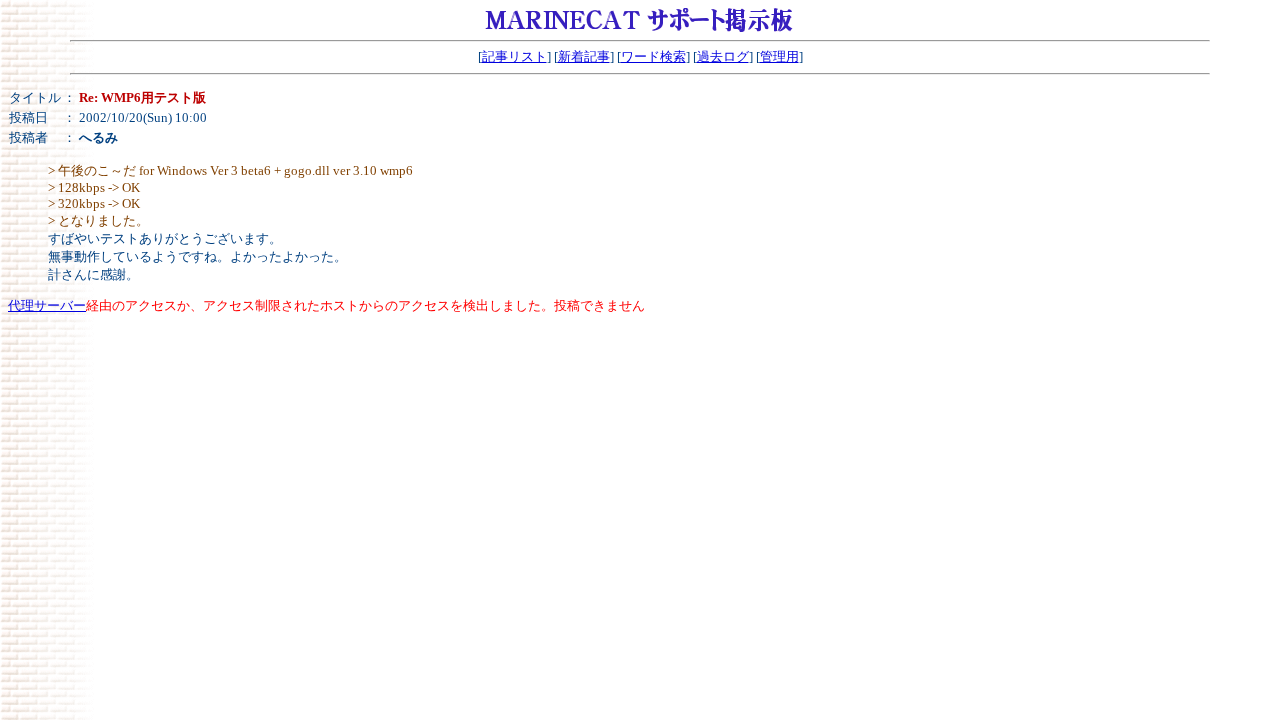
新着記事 (584, 56)
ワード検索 (653, 56)
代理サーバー (47, 305)
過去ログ (723, 56)
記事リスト (514, 56)
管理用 (779, 56)
